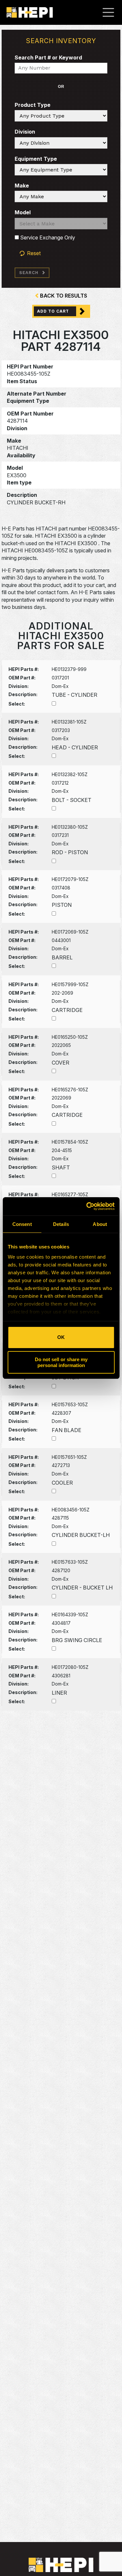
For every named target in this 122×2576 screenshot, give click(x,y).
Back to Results (64, 296)
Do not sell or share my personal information (61, 1362)
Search (29, 273)
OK (61, 1337)
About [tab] (100, 1224)
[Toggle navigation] (112, 12)
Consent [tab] (22, 1224)
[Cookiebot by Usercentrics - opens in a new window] (87, 1206)
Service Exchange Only (47, 237)
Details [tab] (61, 1224)
